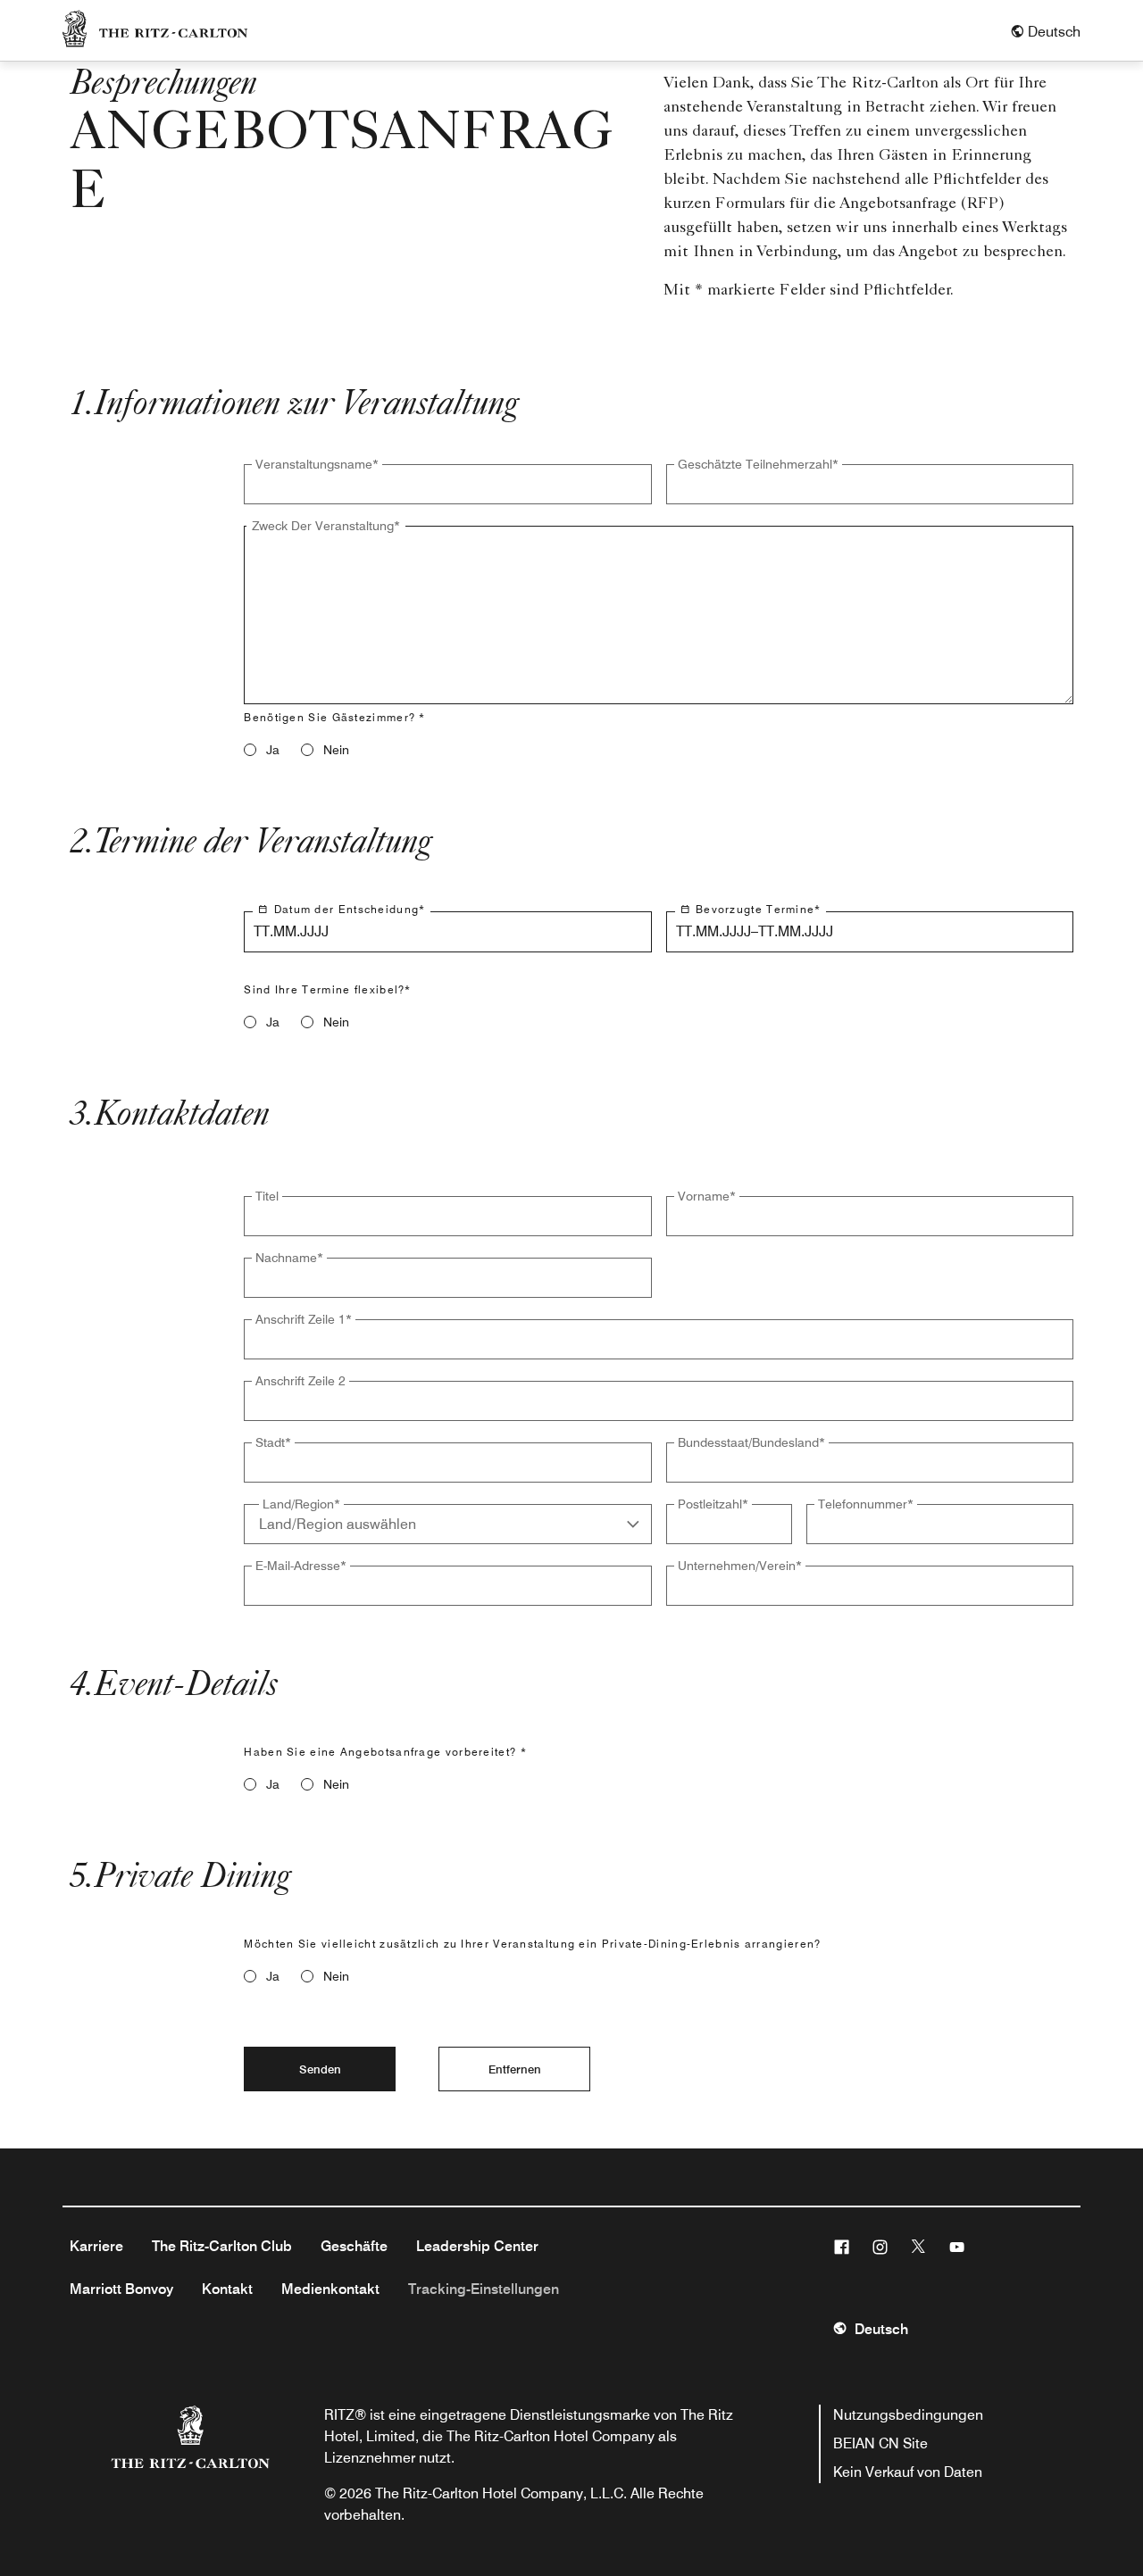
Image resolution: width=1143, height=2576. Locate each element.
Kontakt (227, 2289)
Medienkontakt (330, 2289)
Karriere (96, 2246)
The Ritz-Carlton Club (222, 2246)
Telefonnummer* (866, 1504)
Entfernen (515, 2069)
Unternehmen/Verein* (740, 1566)
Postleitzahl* (713, 1504)
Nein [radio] (336, 750)
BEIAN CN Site (880, 2443)
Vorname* (707, 1196)
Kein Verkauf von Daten (908, 2472)
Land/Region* (301, 1504)
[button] (1045, 32)
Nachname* (289, 1258)
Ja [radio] (273, 750)
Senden (320, 2069)
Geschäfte (354, 2246)
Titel (267, 1196)
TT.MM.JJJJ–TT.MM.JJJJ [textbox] (755, 931)
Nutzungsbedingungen (908, 2415)
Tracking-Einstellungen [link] (484, 2289)
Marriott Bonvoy (121, 2289)
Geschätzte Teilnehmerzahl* (758, 464)
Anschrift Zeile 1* (304, 1319)
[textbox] (447, 484)
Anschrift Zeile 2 (300, 1381)
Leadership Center (477, 2246)
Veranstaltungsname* (317, 464)
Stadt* (273, 1442)
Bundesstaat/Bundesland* (751, 1442)
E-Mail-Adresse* (301, 1566)
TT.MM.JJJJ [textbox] (291, 931)
